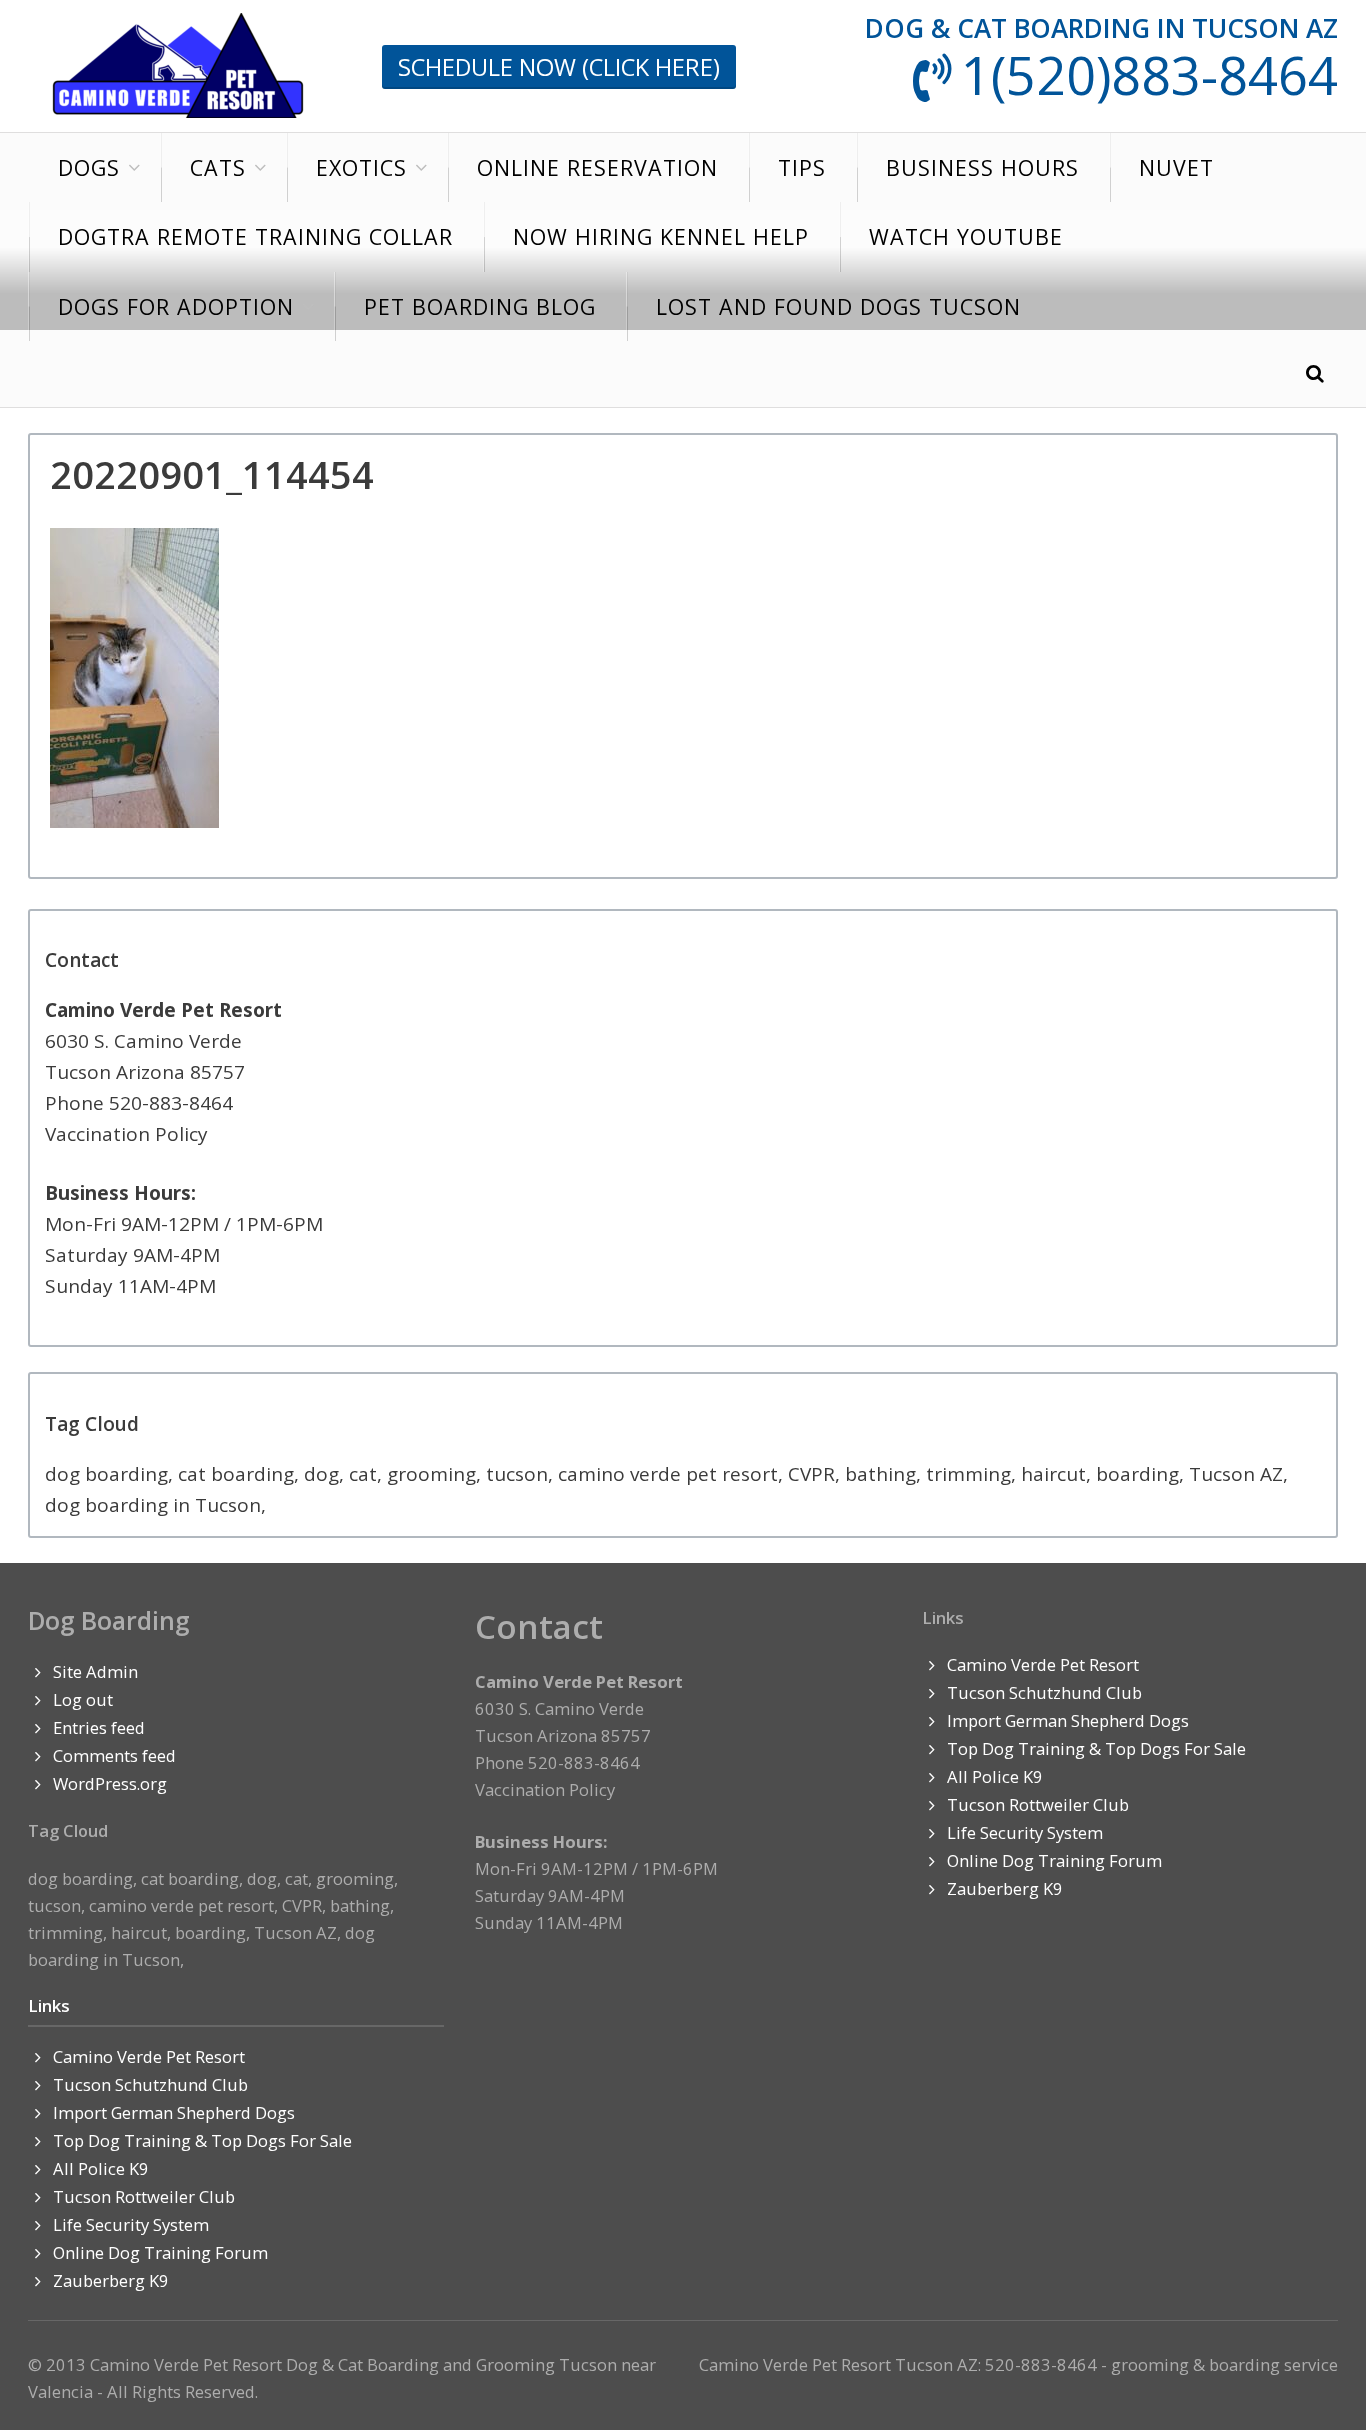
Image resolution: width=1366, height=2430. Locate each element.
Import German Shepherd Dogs (174, 2112)
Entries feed (99, 1727)
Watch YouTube (966, 236)
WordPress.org (110, 1783)
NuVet (1176, 167)
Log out (83, 1699)
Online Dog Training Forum (160, 2252)
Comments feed (114, 1755)
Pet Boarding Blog (480, 306)
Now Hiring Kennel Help (661, 236)
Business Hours (982, 167)
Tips (802, 167)
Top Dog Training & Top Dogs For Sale (202, 2140)
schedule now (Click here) (559, 67)
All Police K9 (101, 2168)
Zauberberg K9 (111, 2280)
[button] (1315, 374)
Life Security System (131, 2224)
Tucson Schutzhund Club (150, 2084)
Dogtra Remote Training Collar (255, 236)
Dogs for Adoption (176, 306)
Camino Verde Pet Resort (149, 2056)
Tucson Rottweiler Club (144, 2196)
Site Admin (95, 1671)
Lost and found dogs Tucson (838, 306)
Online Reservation (597, 167)
